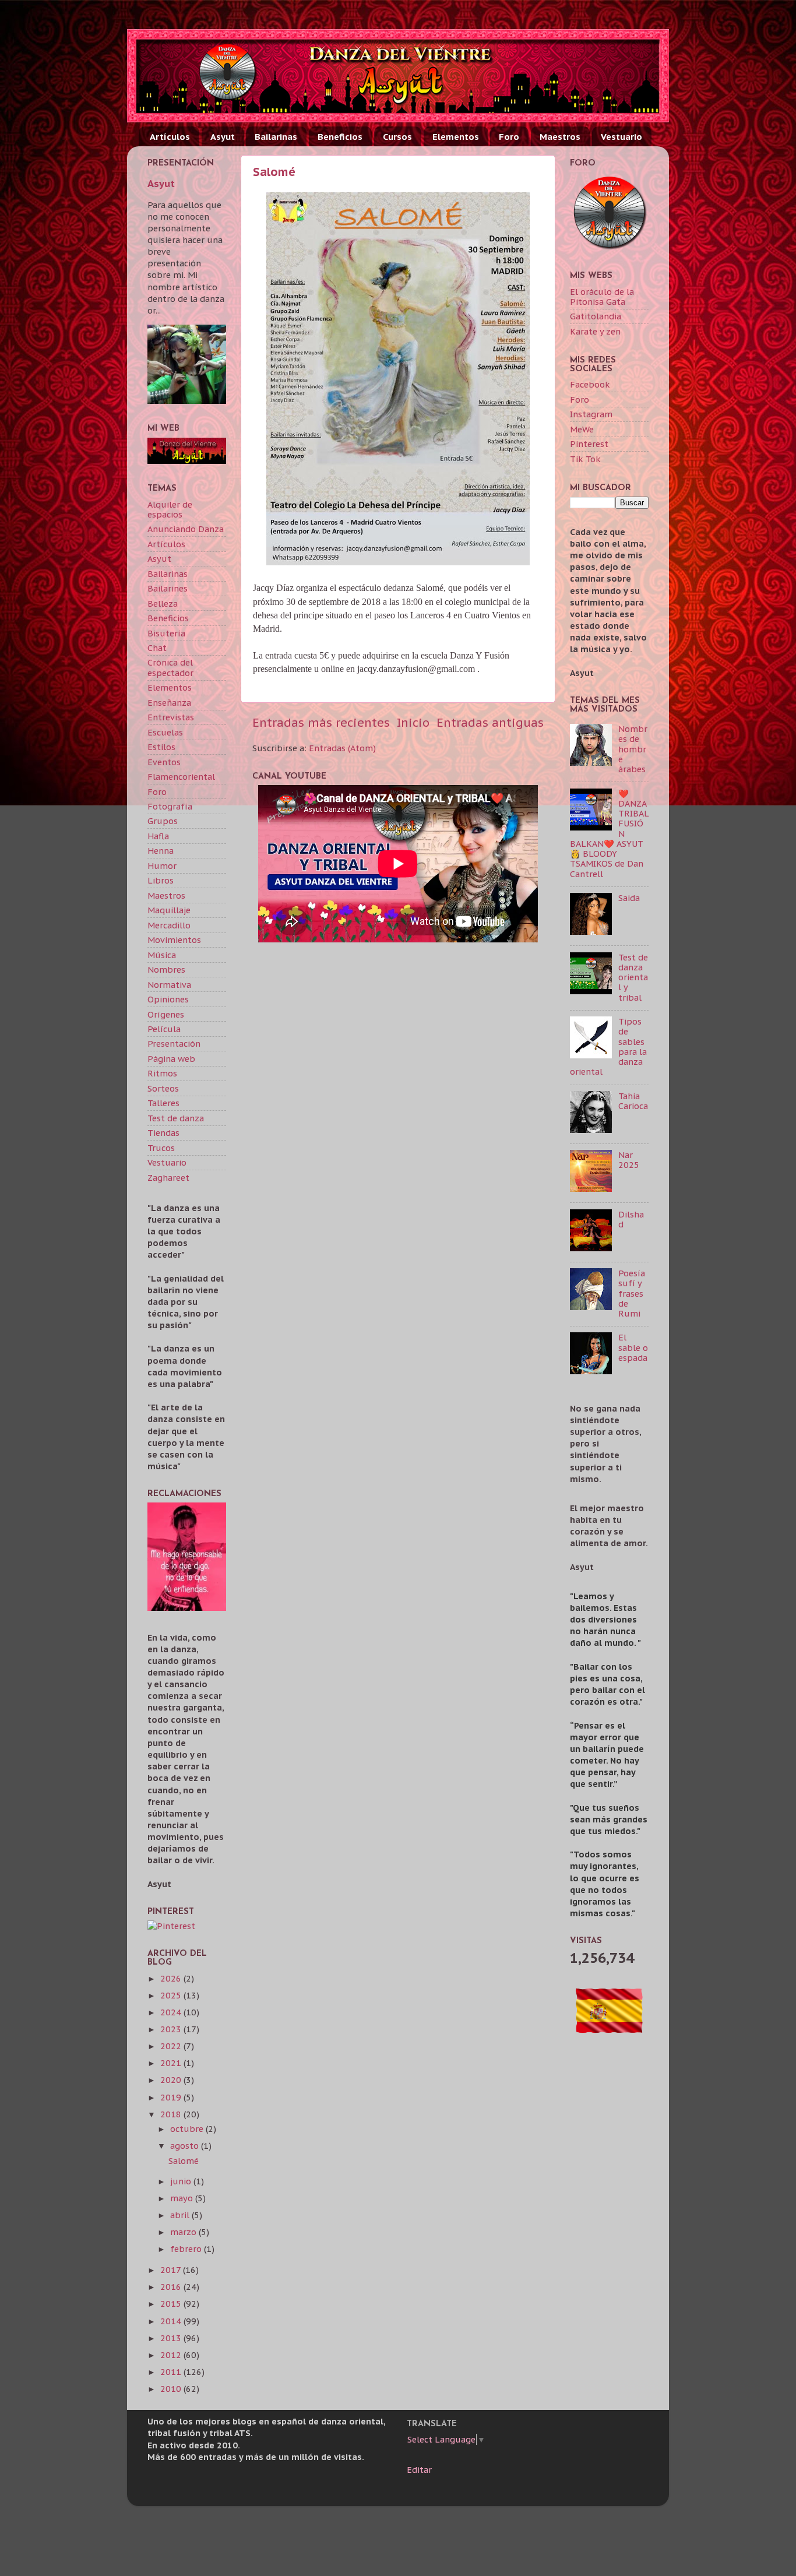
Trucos (161, 1148)
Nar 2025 (629, 1160)
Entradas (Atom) (342, 748)
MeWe (582, 429)
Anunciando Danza (186, 529)
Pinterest (589, 444)
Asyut (223, 137)
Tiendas (163, 1133)
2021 (172, 2063)
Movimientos (174, 940)
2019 (172, 2097)
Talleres (163, 1103)
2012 (172, 2355)
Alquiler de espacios (170, 509)
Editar (419, 2470)
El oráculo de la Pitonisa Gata (602, 297)
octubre (188, 2129)
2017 (172, 2270)
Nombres (166, 969)
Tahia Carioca (633, 1101)
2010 (172, 2389)
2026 (172, 1978)
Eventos (164, 762)
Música (162, 955)
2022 (172, 2046)
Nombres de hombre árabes (633, 749)
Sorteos (163, 1088)
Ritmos (162, 1073)
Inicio (413, 722)
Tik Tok (585, 459)
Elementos (456, 137)
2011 (172, 2372)
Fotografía (170, 806)
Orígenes (166, 1014)
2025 (172, 1995)
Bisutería (166, 633)
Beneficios (340, 137)
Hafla (158, 836)
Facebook (590, 384)
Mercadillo (169, 925)
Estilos (161, 747)
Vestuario (621, 137)
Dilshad (631, 1219)
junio (182, 2181)
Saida (629, 898)
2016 (172, 2287)
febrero (187, 2249)
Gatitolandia (596, 316)
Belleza (163, 603)
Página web (171, 1059)
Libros (161, 880)
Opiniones (168, 999)
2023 (172, 2029)
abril (181, 2215)
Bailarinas (276, 137)
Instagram (591, 414)
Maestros (560, 137)
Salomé (274, 172)
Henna (161, 851)
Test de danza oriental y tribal (633, 977)
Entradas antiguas (490, 722)
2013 (172, 2338)
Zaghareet (168, 1178)
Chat (157, 648)
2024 (172, 2012)
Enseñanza (169, 703)
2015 (172, 2304)
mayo (183, 2198)
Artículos (170, 137)
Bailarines (168, 588)
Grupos (163, 821)
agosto (186, 2146)
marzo (184, 2232)
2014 (172, 2321)
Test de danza (176, 1118)
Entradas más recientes (321, 722)
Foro (509, 137)
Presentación (174, 1044)
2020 (172, 2080)
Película (164, 1029)
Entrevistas (171, 717)
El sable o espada (633, 1347)
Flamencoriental (181, 777)
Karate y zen (595, 331)
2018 (172, 2114)
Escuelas (165, 732)
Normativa (169, 985)
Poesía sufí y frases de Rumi (632, 1293)
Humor (162, 866)
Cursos (397, 137)
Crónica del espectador (170, 667)
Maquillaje (169, 910)
